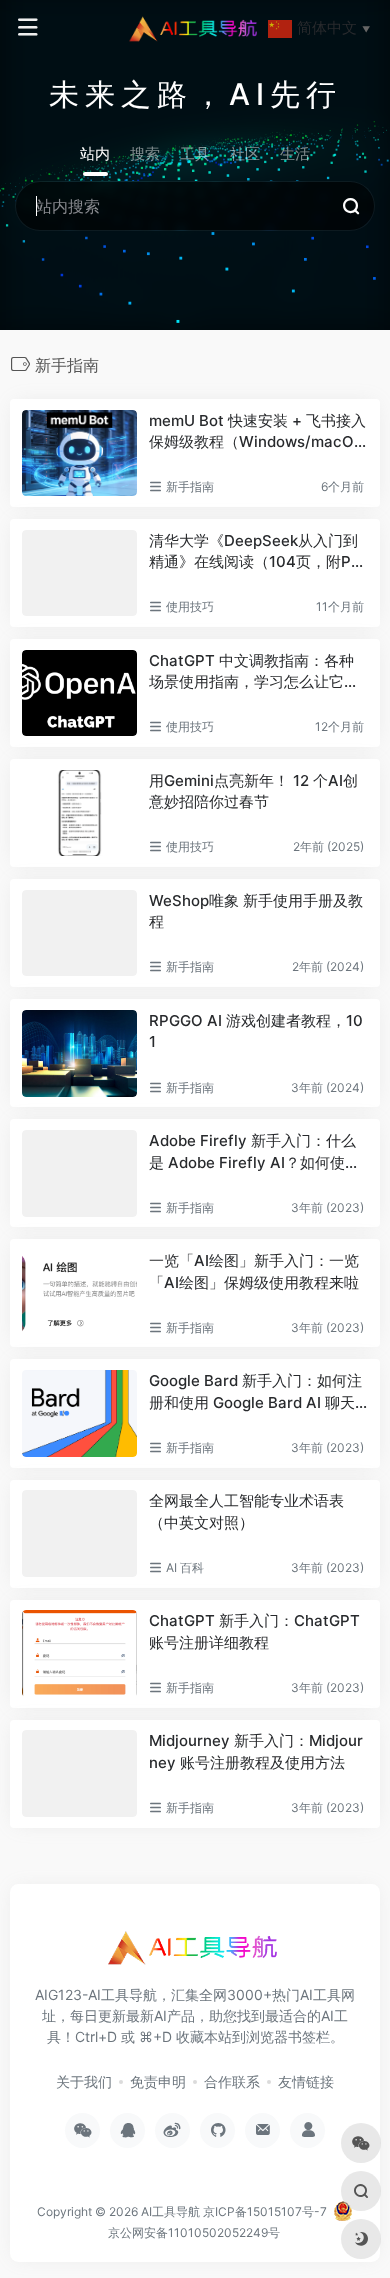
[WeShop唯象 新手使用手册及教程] (79, 933)
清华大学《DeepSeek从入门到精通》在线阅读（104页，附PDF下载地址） (255, 552)
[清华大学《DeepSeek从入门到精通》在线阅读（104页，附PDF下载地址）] (79, 573)
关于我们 (84, 2081)
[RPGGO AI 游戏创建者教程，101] (79, 1053)
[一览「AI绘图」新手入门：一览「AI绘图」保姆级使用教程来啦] (79, 1293)
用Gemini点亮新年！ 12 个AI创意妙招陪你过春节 (253, 791)
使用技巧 (190, 606)
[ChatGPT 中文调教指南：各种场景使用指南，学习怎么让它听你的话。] (79, 693)
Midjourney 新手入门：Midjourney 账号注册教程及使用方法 (256, 1751)
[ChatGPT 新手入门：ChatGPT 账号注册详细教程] (79, 1653)
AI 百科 (185, 1567)
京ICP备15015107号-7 (265, 2211)
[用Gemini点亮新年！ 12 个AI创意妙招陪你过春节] (79, 813)
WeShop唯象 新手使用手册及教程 (256, 911)
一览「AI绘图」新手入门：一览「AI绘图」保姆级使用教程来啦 (254, 1271)
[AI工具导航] (194, 28)
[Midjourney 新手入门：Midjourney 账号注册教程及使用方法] (79, 1773)
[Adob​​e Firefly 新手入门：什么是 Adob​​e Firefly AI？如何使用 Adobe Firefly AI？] (79, 1173)
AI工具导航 (170, 2211)
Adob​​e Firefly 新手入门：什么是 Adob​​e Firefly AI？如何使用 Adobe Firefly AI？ (254, 1152)
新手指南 (190, 486)
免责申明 (158, 2081)
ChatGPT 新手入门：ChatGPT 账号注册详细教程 (254, 1631)
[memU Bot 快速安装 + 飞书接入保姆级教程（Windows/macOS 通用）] (79, 453)
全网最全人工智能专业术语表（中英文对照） (246, 1511)
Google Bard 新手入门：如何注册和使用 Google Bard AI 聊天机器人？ (255, 1392)
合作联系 (232, 2081)
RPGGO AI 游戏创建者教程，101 (256, 1031)
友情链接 (306, 2081)
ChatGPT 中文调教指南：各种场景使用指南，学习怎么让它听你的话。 (254, 672)
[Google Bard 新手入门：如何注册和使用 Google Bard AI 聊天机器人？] (79, 1413)
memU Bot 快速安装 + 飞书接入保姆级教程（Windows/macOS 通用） (257, 432)
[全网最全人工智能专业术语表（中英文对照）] (79, 1533)
